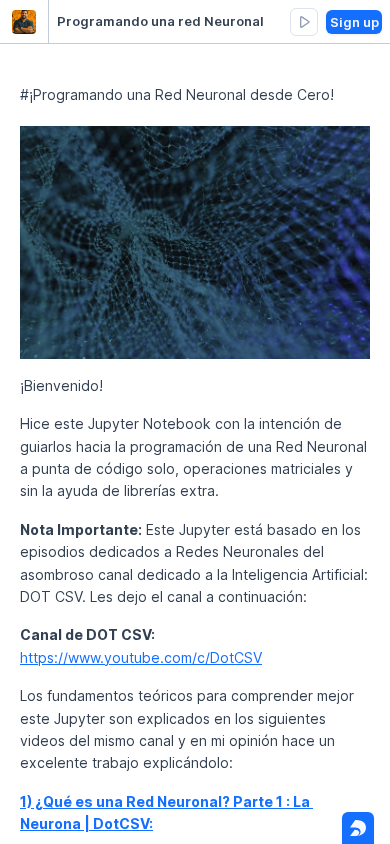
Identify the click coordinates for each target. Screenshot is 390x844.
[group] (304, 22)
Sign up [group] (354, 22)
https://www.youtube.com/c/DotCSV (141, 657)
